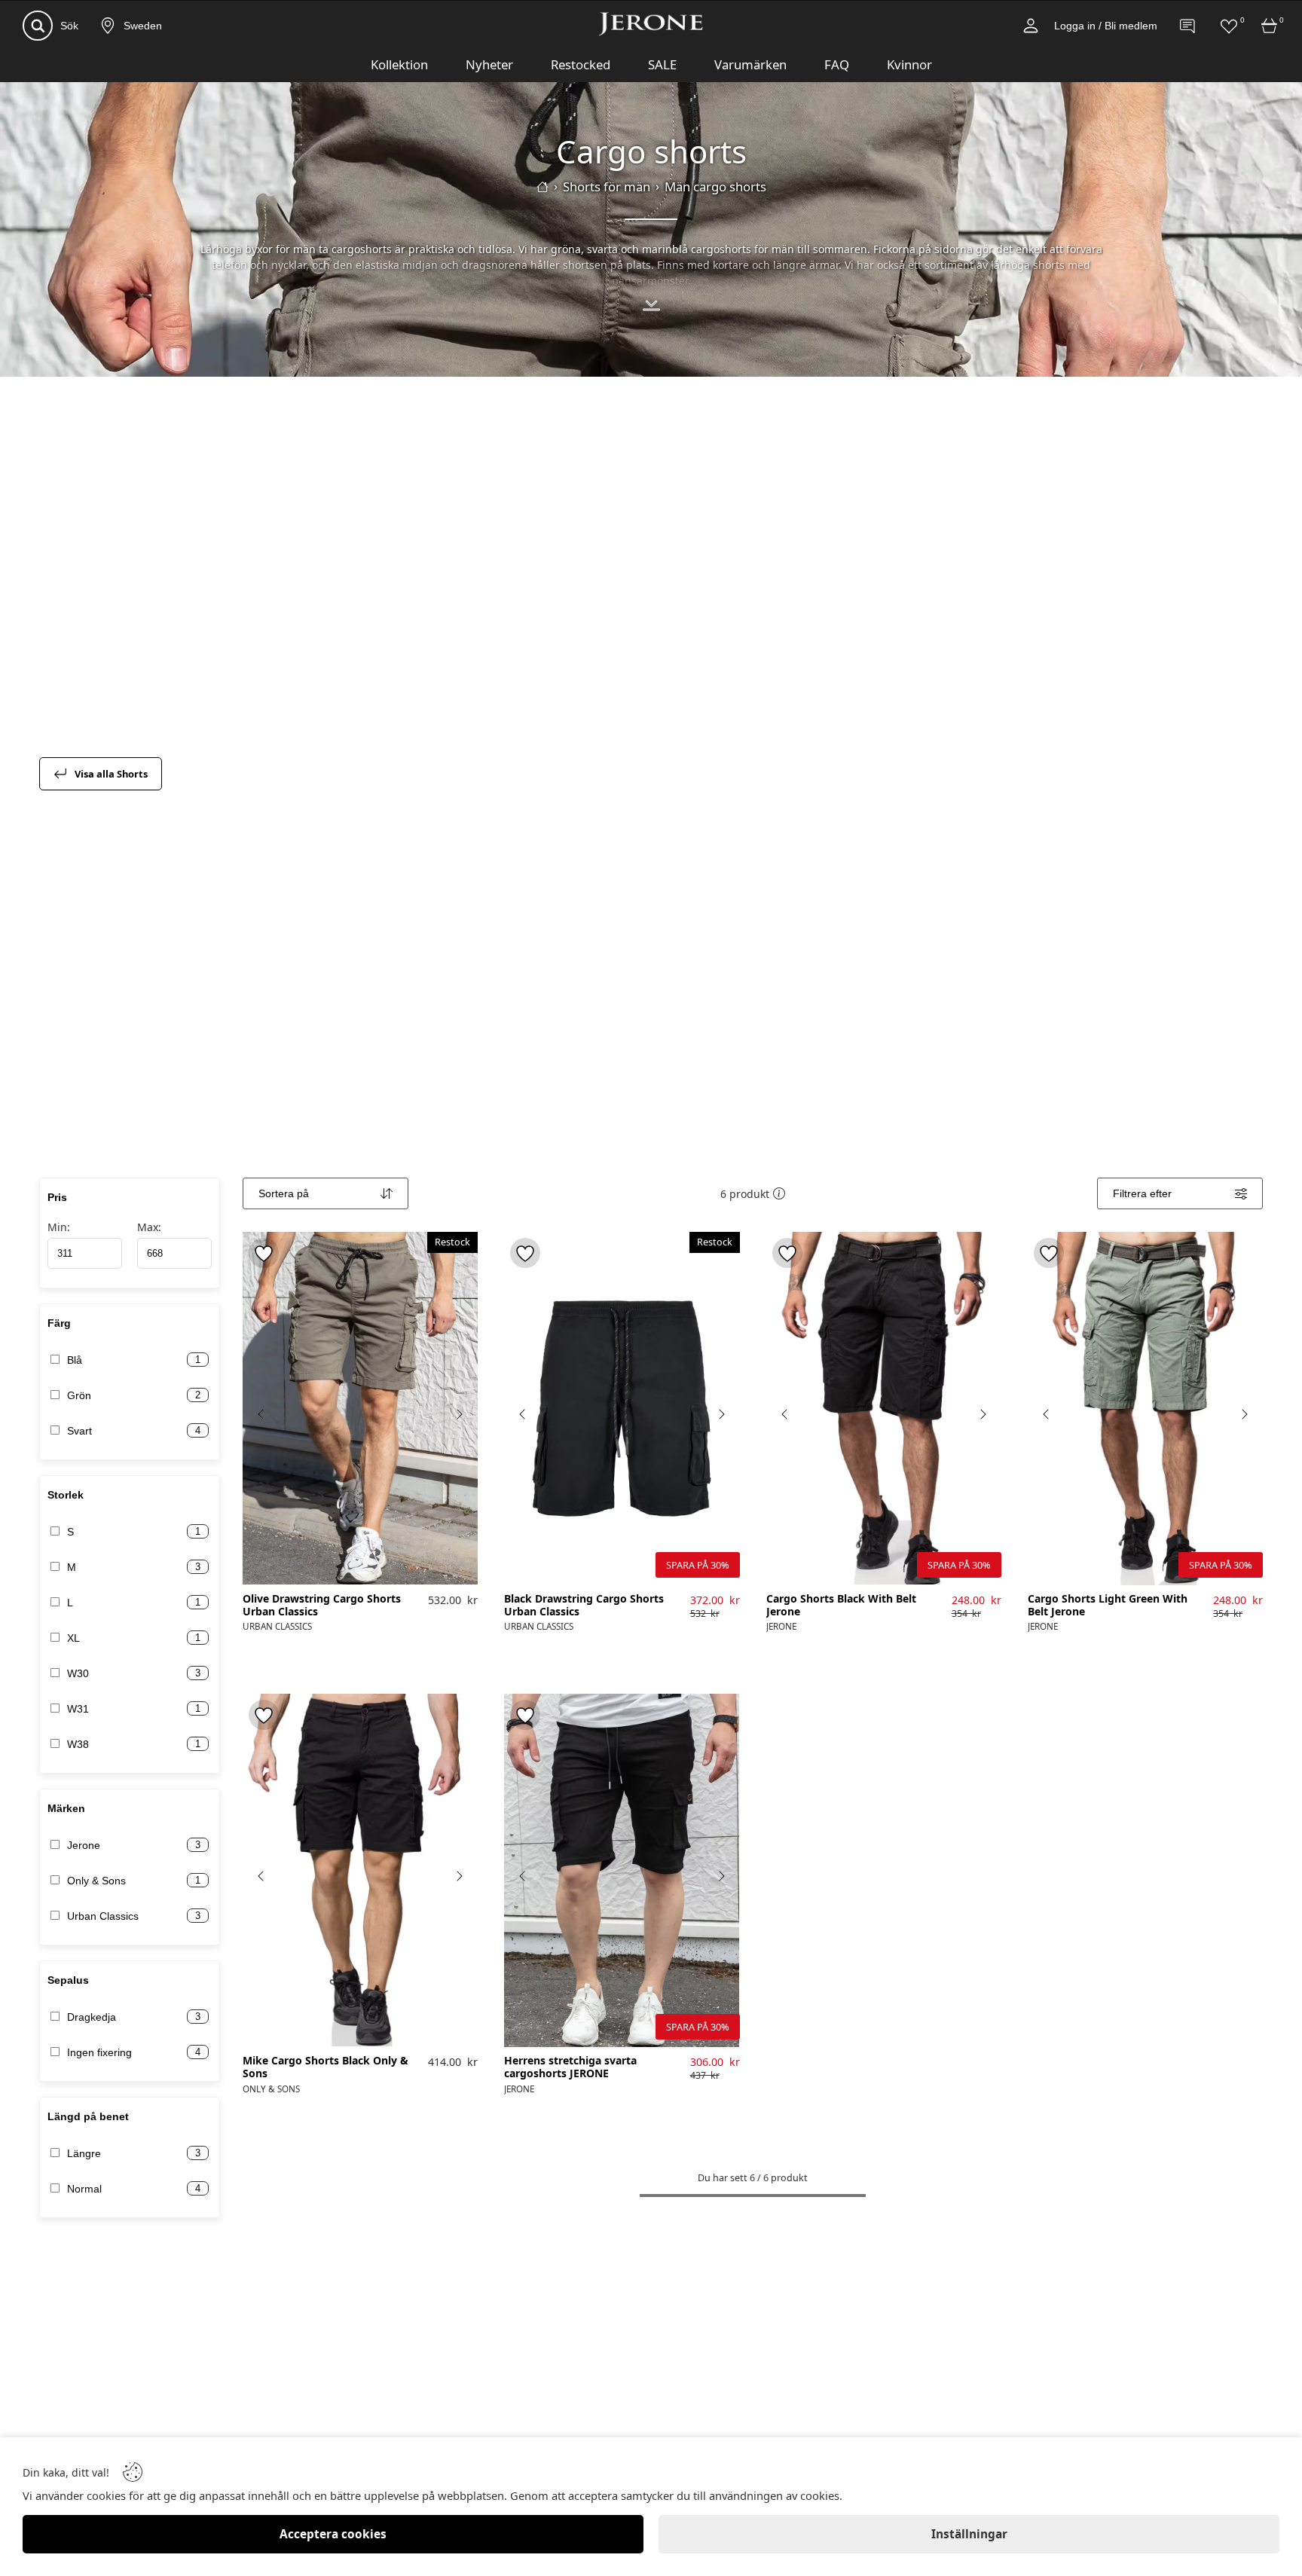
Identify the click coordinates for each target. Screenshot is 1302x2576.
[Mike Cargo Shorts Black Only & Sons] (360, 1870)
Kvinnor (909, 64)
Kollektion (399, 64)
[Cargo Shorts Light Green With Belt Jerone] (1145, 1409)
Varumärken (750, 64)
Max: (149, 1227)
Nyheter (489, 64)
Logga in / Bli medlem (1106, 26)
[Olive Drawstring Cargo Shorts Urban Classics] (360, 1408)
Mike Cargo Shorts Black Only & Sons (325, 2067)
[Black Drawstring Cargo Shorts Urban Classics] (622, 1409)
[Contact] (1188, 26)
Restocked (581, 64)
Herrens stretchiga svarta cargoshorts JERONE (570, 2067)
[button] (779, 1193)
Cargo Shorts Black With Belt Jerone (841, 1606)
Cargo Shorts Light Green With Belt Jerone (1108, 1606)
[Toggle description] (651, 307)
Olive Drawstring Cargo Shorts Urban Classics (322, 1606)
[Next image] (459, 1414)
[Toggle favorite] (264, 1253)
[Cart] (1270, 26)
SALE (662, 64)
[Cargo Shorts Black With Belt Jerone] (884, 1408)
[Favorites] (1229, 26)
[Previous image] (261, 1414)
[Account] (1031, 26)
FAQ (837, 64)
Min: (59, 1227)
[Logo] (651, 24)
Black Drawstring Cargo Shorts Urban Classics (584, 1606)
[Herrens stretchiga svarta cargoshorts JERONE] (622, 1870)
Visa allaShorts (111, 774)
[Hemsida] (542, 187)
